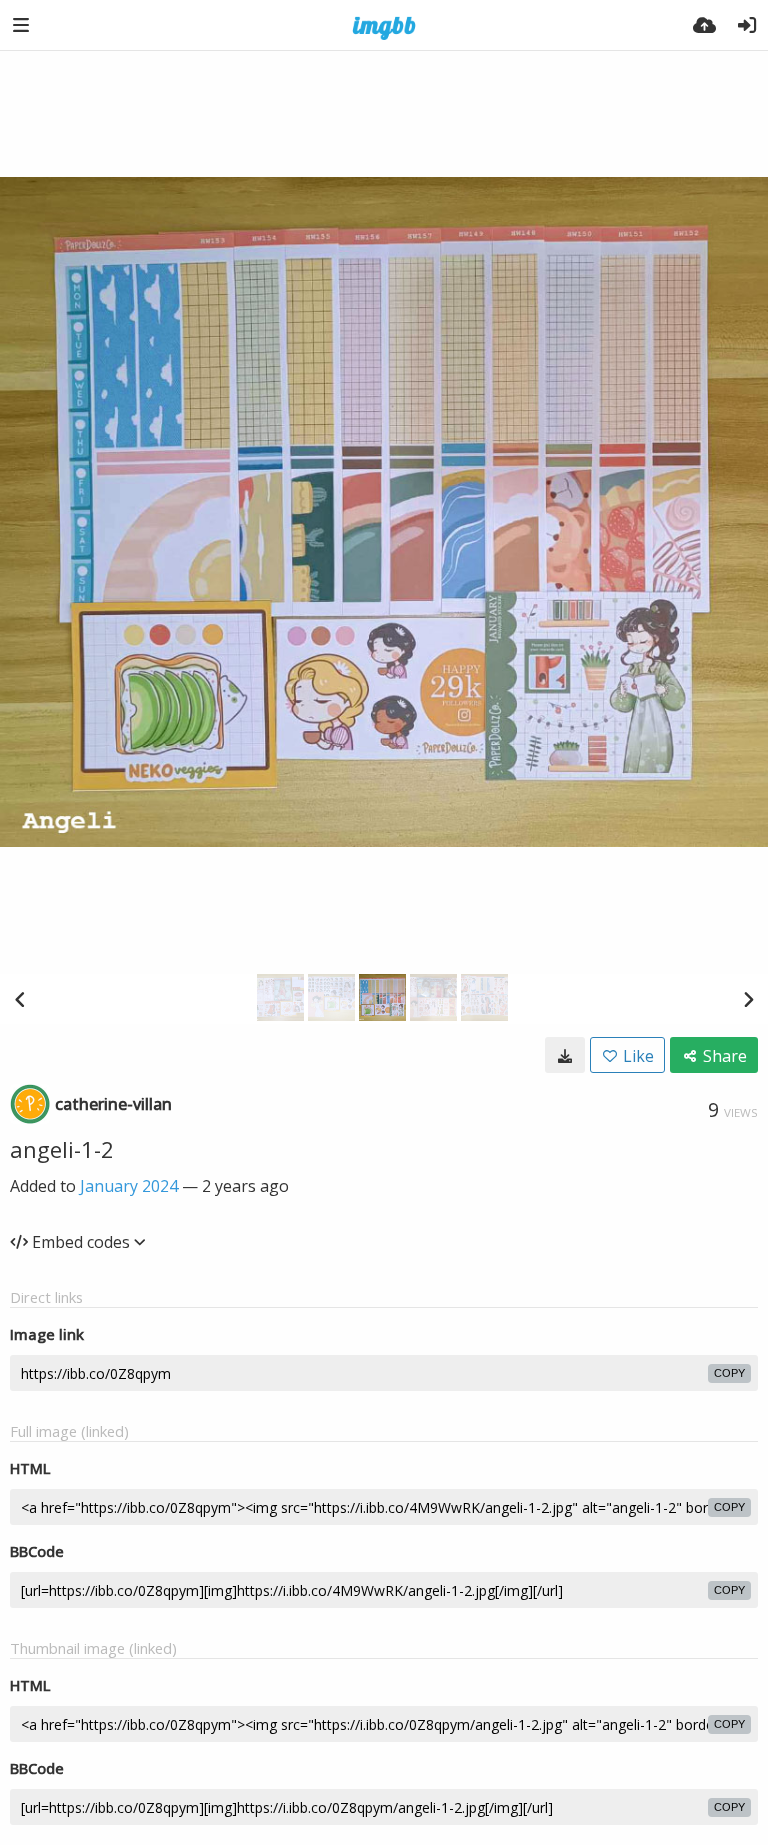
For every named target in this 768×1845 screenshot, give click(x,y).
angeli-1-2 (62, 1149)
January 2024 (129, 1186)
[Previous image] (20, 999)
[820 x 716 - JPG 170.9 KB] (565, 1055)
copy (729, 1373)
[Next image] (748, 999)
